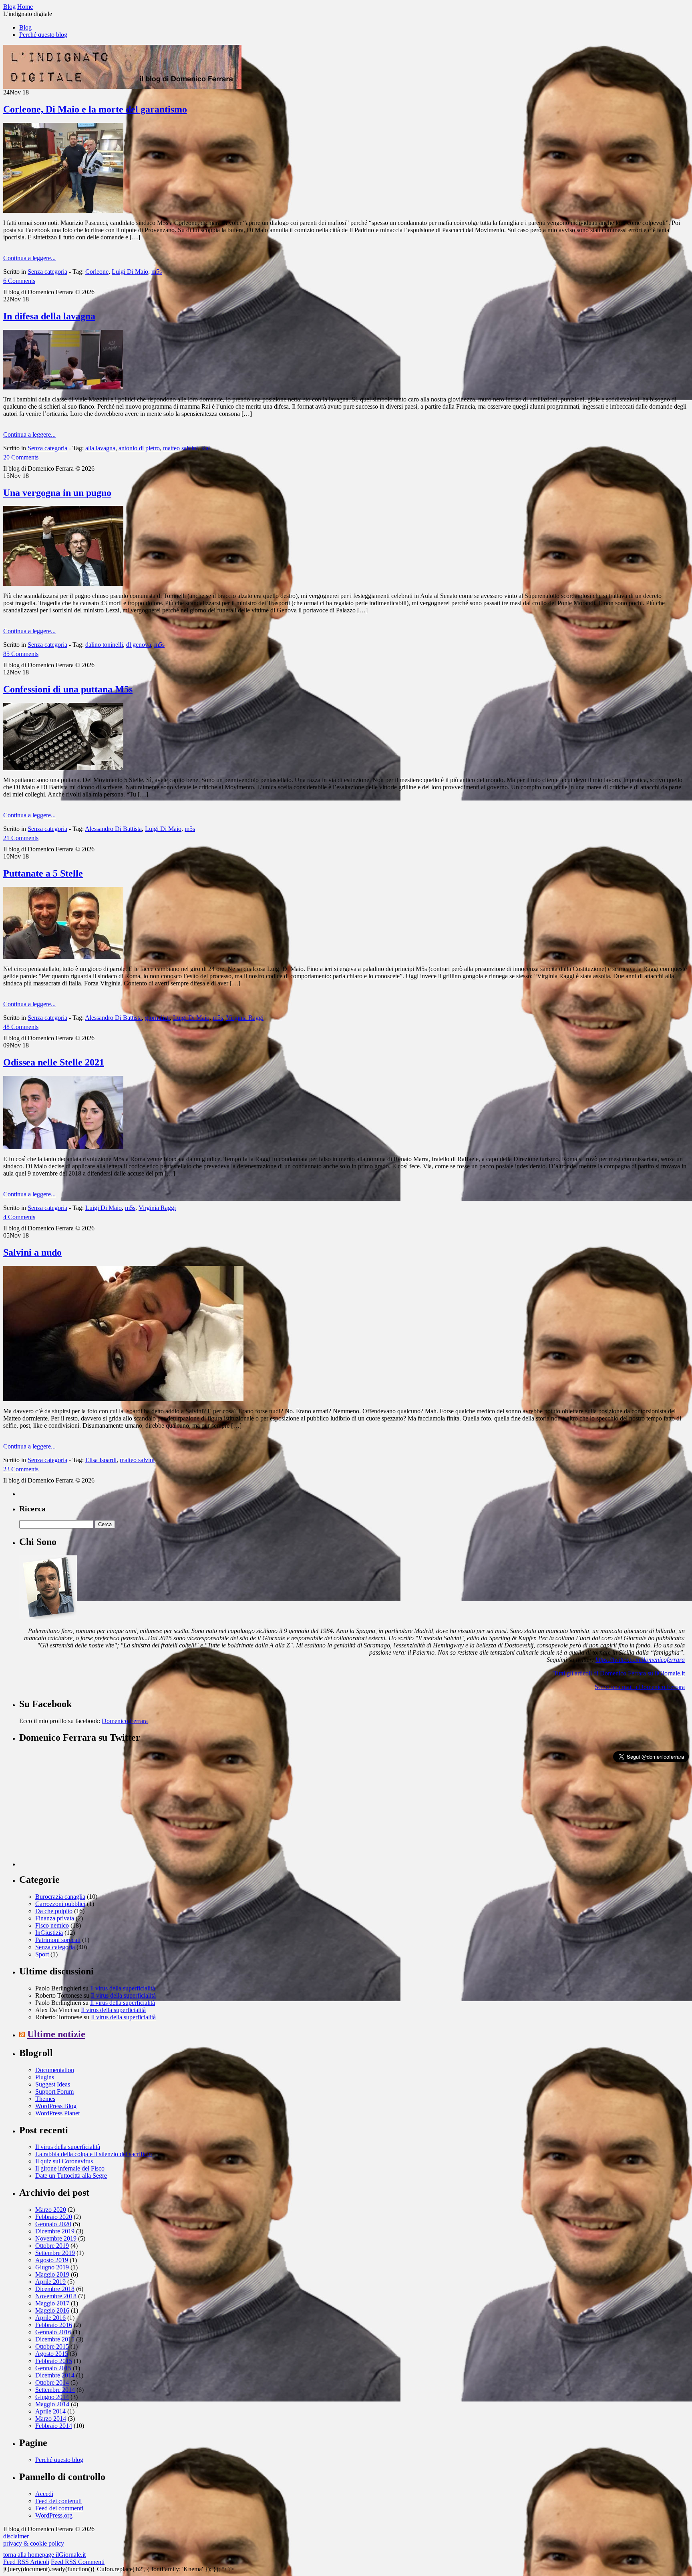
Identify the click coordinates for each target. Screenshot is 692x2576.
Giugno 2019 (52, 2267)
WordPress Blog (56, 2106)
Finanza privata (55, 1918)
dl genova (139, 645)
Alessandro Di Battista (113, 829)
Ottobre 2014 (52, 2382)
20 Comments (21, 457)
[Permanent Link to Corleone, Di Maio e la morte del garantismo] (63, 211)
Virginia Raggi (245, 1018)
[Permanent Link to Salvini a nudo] (123, 1399)
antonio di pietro (139, 448)
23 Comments (21, 1469)
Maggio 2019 (52, 2274)
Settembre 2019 (55, 2253)
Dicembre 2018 (55, 2289)
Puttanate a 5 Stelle (43, 873)
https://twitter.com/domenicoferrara (640, 1660)
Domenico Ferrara (125, 1721)
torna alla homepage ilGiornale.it (44, 2555)
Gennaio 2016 (53, 2332)
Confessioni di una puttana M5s (68, 689)
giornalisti (157, 1018)
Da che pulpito (54, 1911)
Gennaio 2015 (53, 2368)
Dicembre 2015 (55, 2339)
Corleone (97, 272)
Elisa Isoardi (101, 1460)
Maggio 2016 (52, 2310)
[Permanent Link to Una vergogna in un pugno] (63, 584)
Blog (25, 27)
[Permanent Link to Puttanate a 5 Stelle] (63, 957)
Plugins (45, 2077)
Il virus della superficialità (123, 1988)
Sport (42, 1954)
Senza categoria (47, 272)
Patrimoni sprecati (58, 1940)
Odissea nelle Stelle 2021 (54, 1062)
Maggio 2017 (52, 2303)
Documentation (55, 2070)
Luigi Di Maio (130, 272)
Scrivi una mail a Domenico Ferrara (640, 1687)
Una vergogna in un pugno (57, 493)
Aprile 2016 (50, 2318)
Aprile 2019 (50, 2282)
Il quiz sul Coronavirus (64, 2161)
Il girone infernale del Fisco (70, 2168)
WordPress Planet (57, 2113)
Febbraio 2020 (54, 2217)
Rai (205, 448)
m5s (157, 272)
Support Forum (54, 2091)
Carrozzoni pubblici (60, 1904)
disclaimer (16, 2536)
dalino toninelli (104, 645)
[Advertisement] (79, 1816)
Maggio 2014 (52, 2404)
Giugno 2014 (52, 2397)
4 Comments (19, 1217)
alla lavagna (100, 448)
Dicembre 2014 (55, 2375)
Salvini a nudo (32, 1252)
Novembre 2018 (56, 2296)
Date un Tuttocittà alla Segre (71, 2176)
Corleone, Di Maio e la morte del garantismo (95, 109)
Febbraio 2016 (54, 2325)
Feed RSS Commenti (78, 2562)
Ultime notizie (56, 2034)
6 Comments (19, 281)
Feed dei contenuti (58, 2501)
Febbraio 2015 (54, 2361)
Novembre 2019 (56, 2238)
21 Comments (21, 838)
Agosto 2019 (52, 2260)
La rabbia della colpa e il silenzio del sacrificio (94, 2154)
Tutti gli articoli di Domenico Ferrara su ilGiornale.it (619, 1673)
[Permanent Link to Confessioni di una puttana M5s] (63, 768)
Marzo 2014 (51, 2419)
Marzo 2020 (51, 2210)
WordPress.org (54, 2515)
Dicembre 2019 (55, 2231)
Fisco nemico (52, 1925)
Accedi (44, 2494)
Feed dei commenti (59, 2508)
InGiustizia (49, 1933)
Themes (45, 2099)
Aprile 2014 (50, 2411)
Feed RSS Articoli (26, 2562)
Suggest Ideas (53, 2084)
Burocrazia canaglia (60, 1897)
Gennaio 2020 (53, 2224)
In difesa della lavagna (49, 316)
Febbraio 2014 (54, 2426)
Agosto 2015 (52, 2354)
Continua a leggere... (29, 258)
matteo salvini (180, 448)
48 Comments (21, 1027)
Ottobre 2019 (52, 2246)
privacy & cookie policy (34, 2543)
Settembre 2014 (55, 2390)
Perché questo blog (43, 35)
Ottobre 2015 (52, 2346)
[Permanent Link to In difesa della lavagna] (63, 387)
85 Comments (21, 654)
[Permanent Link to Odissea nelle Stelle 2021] (63, 1147)
